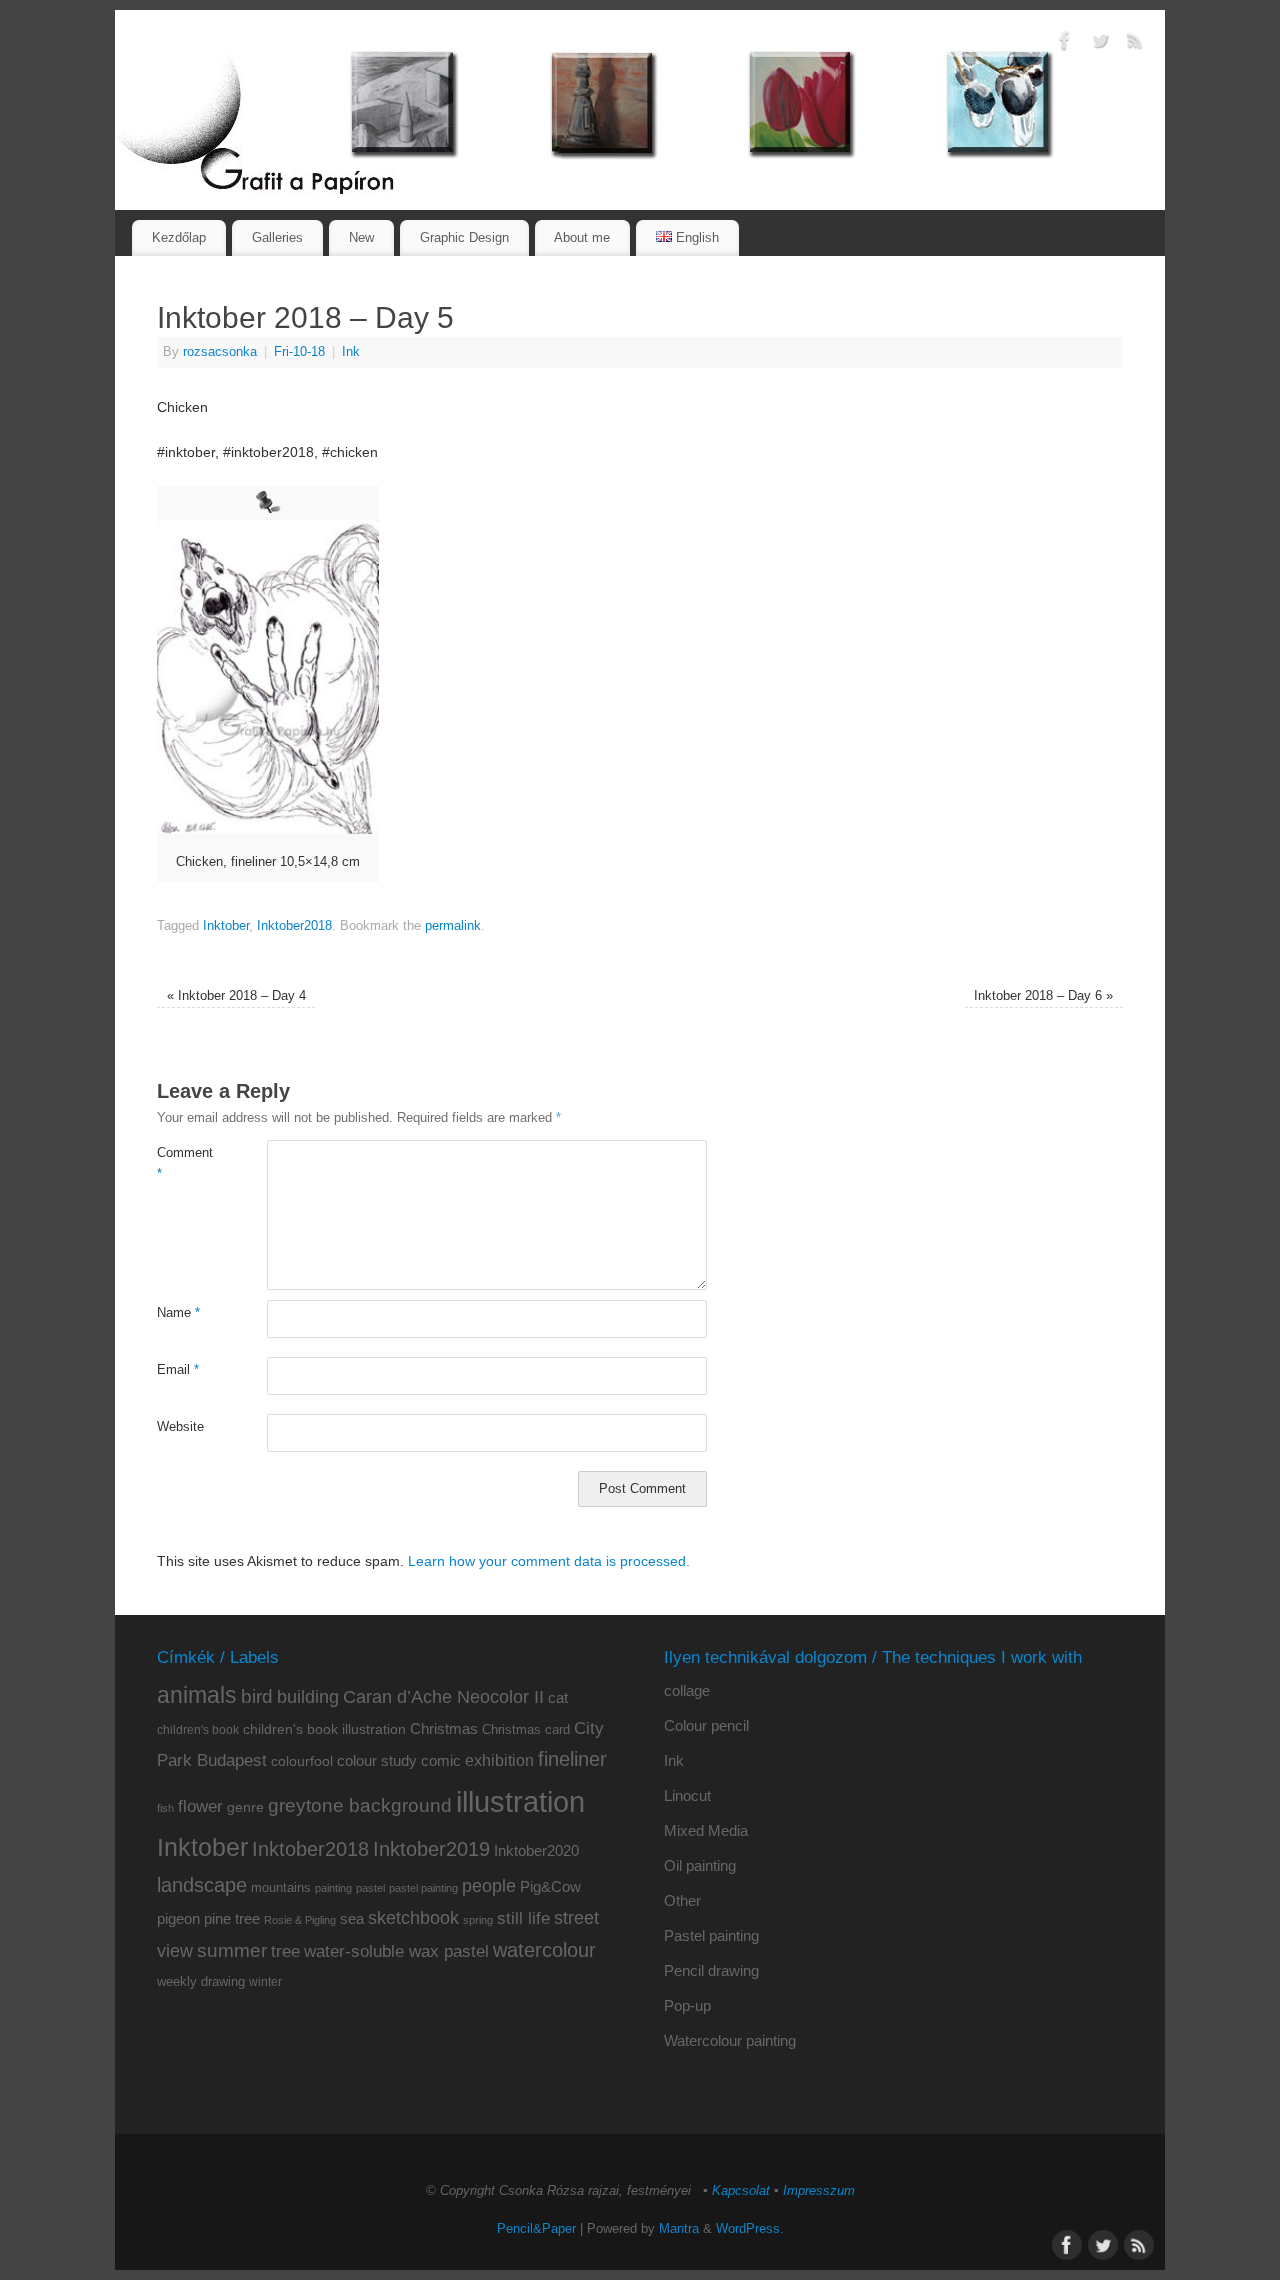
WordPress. (750, 2229)
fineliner (572, 1759)
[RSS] (1135, 44)
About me (582, 237)
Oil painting (700, 1865)
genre (245, 1807)
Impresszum (819, 2191)
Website (180, 1427)
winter (265, 1982)
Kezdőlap (179, 237)
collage (687, 1690)
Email (178, 1370)
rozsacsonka (220, 352)
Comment (184, 1163)
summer (232, 1950)
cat (558, 1697)
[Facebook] (1065, 44)
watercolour (544, 1950)
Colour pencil (706, 1725)
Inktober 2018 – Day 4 (236, 996)
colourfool (302, 1761)
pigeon (178, 1919)
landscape (202, 1885)
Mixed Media (706, 1830)
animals (197, 1695)
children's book (198, 1730)
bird (257, 1696)
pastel (370, 1888)
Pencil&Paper (536, 2229)
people (489, 1886)
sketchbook (413, 1918)
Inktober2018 (294, 926)
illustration (520, 1801)
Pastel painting (711, 1935)
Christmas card (526, 1729)
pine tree (232, 1918)
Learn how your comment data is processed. (549, 1561)
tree (285, 1951)
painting (333, 1888)
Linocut (687, 1795)
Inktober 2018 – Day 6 (1043, 996)
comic (441, 1760)
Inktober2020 (536, 1850)
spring (478, 1920)
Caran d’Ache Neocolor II (443, 1697)
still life (523, 1918)
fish (165, 1808)
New (361, 237)
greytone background (360, 1805)
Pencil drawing (711, 1970)
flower (200, 1806)
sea (352, 1919)
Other (682, 1900)
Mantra (679, 2229)
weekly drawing (201, 1981)
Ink (351, 352)
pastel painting (423, 1888)
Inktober (226, 926)
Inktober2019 (431, 1848)
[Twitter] (1100, 44)
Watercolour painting (730, 2040)
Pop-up (687, 2005)
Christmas (444, 1728)
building (308, 1697)
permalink (453, 926)
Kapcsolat (741, 2191)
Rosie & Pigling (300, 1920)
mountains (281, 1887)
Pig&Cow (550, 1886)
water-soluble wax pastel (396, 1951)
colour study (377, 1760)
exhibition (499, 1760)
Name (178, 1313)
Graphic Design (464, 237)
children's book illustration (324, 1729)
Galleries (277, 237)
